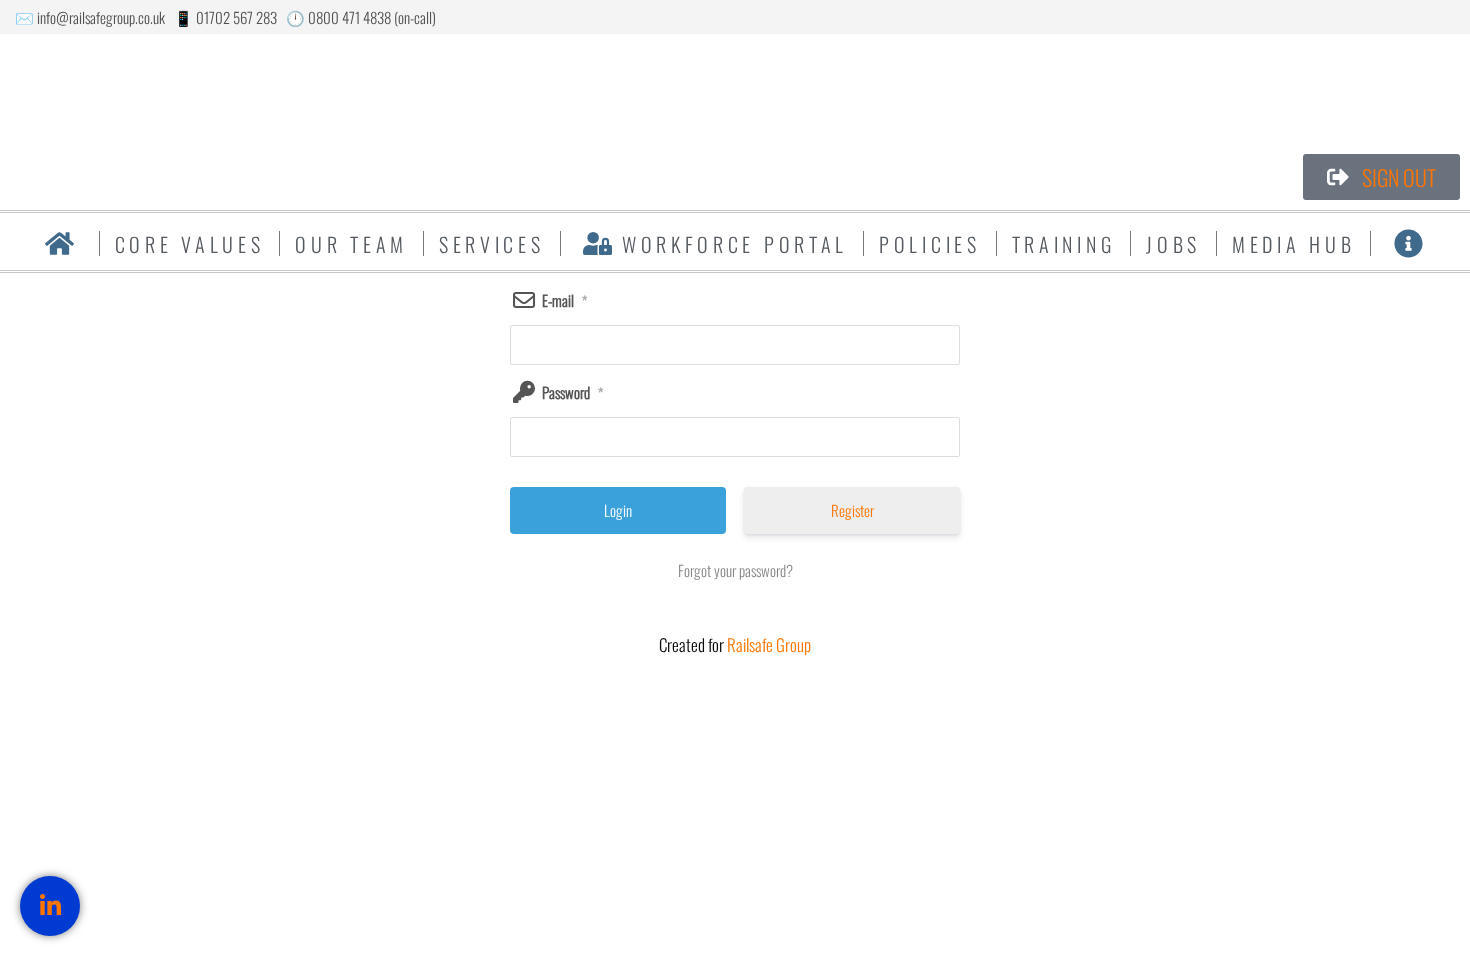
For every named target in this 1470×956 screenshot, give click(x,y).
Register (852, 510)
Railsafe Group (769, 644)
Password (572, 392)
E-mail (564, 300)
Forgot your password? (735, 570)
